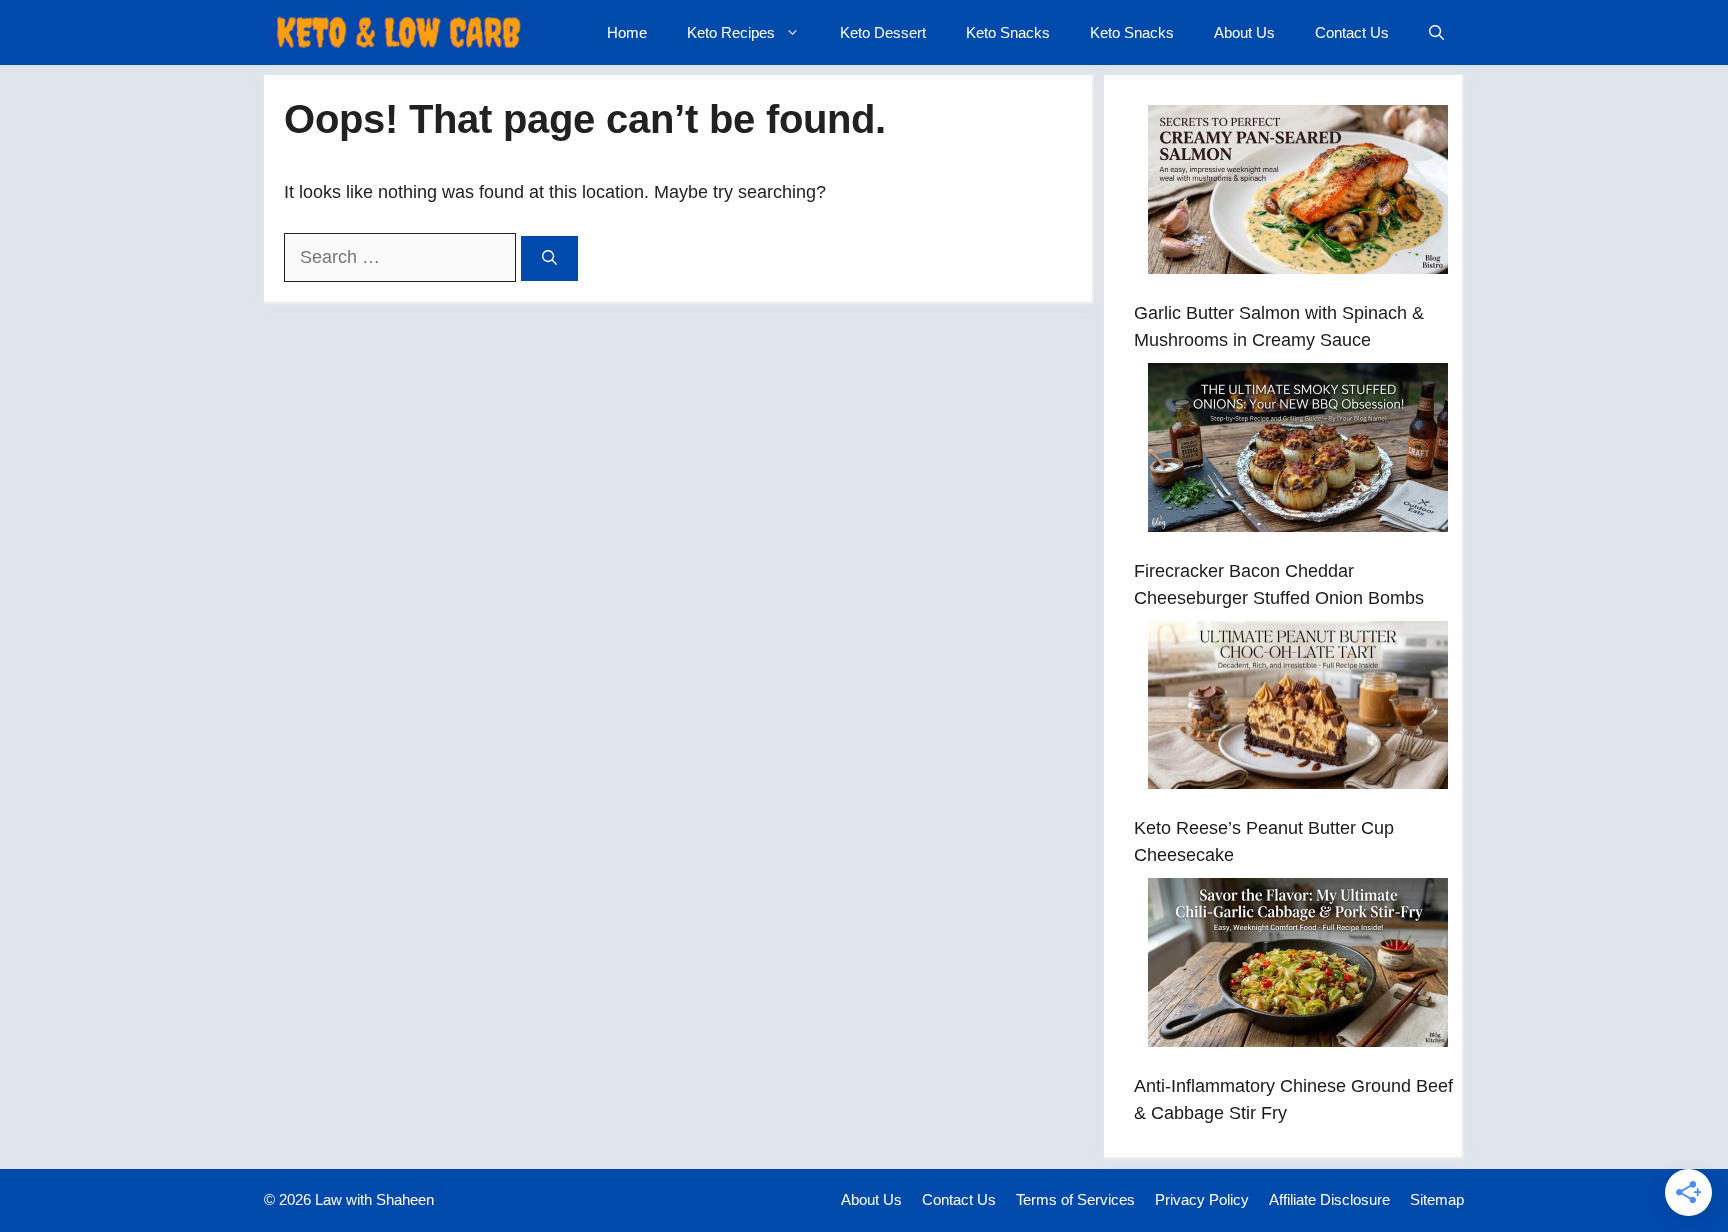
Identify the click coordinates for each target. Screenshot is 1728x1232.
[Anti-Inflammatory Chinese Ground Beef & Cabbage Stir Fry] (1298, 966)
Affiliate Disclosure (1329, 1199)
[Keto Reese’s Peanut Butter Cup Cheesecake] (1298, 709)
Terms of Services (1075, 1199)
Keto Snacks (1008, 32)
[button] (1436, 32)
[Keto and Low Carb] (398, 32)
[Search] (549, 258)
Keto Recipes (731, 32)
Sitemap (1437, 1199)
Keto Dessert (883, 32)
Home (627, 32)
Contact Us (1352, 32)
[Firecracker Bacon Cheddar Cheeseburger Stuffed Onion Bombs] (1298, 451)
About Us (1244, 32)
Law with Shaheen (374, 1199)
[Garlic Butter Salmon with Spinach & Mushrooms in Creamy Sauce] (1298, 193)
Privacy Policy (1202, 1199)
